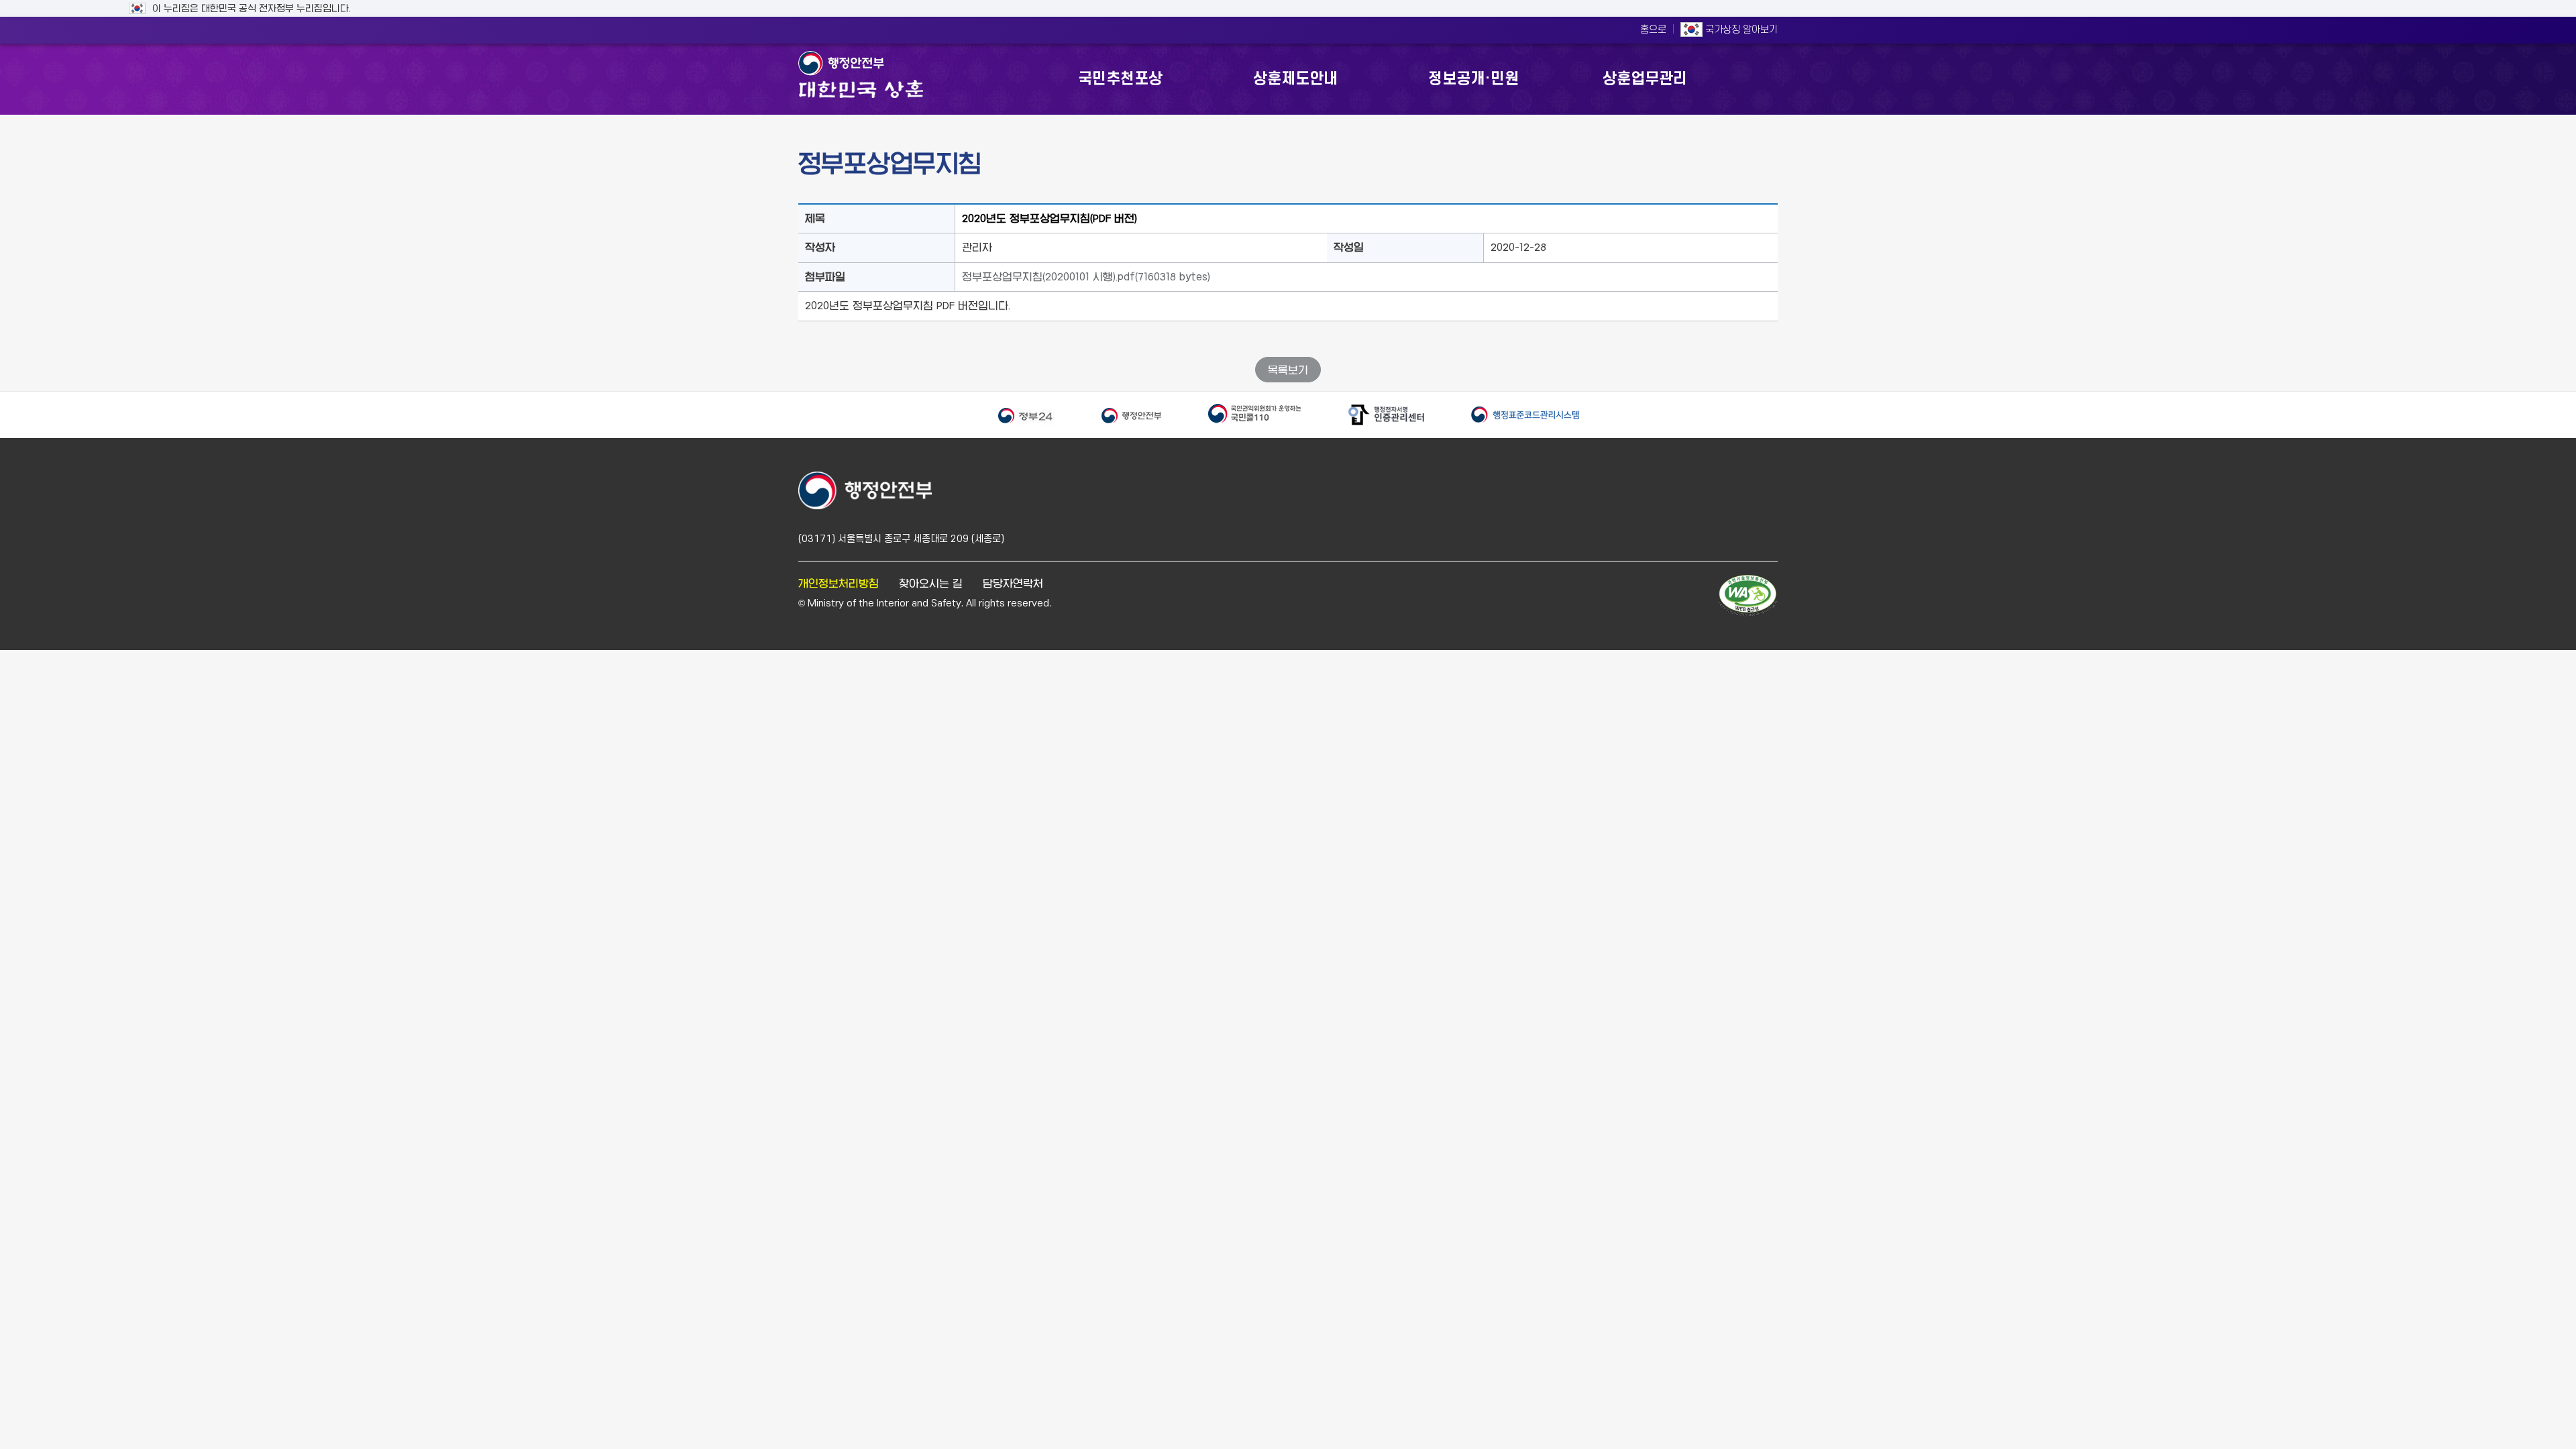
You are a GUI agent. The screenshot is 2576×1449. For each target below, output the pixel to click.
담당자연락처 (1013, 583)
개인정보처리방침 (839, 583)
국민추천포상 (1120, 79)
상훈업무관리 (1645, 79)
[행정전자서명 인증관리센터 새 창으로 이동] (1386, 415)
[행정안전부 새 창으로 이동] (1131, 415)
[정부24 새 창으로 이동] (1026, 415)
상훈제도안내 (1295, 79)
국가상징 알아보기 (1740, 30)
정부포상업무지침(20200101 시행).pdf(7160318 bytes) (1086, 277)
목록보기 (1288, 370)
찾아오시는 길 (931, 583)
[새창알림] (1748, 596)
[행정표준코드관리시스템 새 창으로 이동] (1525, 415)
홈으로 (1653, 30)
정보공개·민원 (1473, 79)
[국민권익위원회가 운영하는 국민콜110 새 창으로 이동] (1254, 415)
